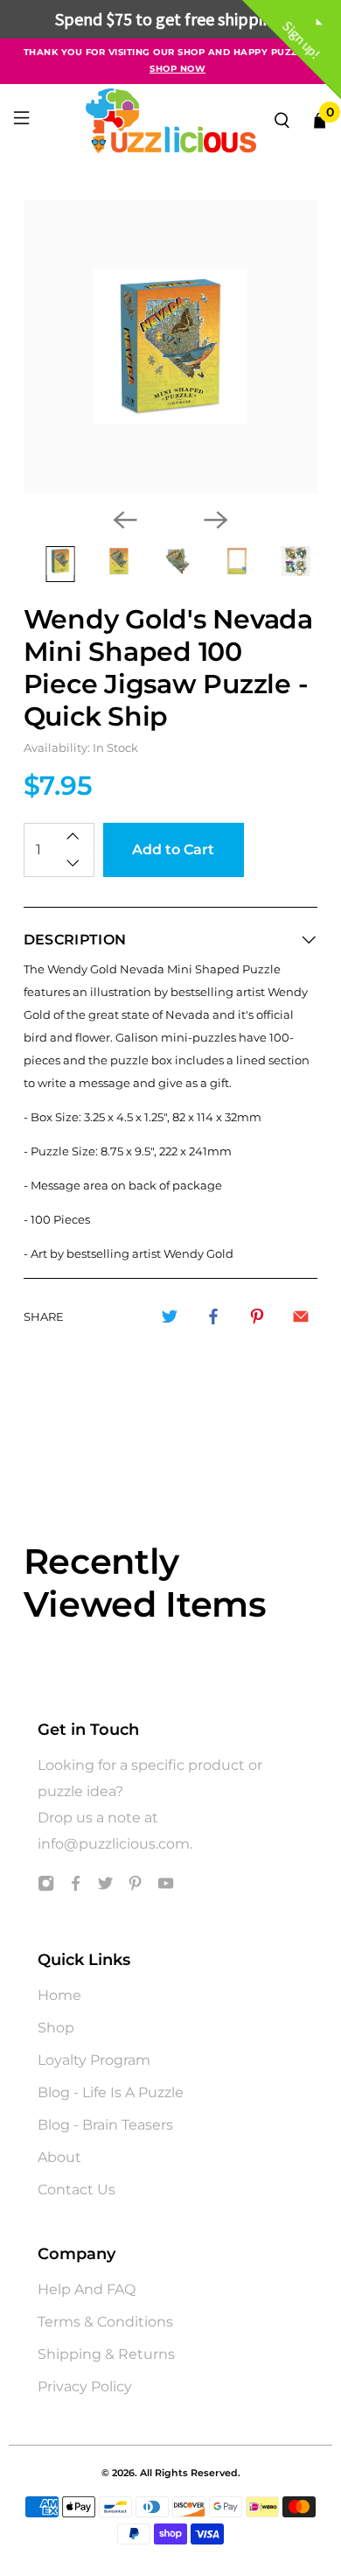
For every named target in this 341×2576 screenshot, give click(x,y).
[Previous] (125, 520)
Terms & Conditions (105, 2322)
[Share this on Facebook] (213, 1316)
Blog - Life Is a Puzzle (111, 2092)
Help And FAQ (87, 2289)
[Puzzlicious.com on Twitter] (105, 1887)
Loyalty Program (94, 2060)
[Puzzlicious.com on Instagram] (46, 1887)
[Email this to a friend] (301, 1316)
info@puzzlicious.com (114, 1844)
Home (59, 1995)
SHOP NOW (177, 69)
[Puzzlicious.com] (171, 121)
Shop (56, 2028)
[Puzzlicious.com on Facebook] (76, 1887)
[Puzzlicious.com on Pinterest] (135, 1887)
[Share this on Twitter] (170, 1316)
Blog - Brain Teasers (105, 2125)
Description (75, 940)
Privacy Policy (85, 2386)
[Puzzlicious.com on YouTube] (166, 1887)
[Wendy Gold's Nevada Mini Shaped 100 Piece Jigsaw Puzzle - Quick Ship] (171, 347)
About (59, 2157)
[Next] (216, 520)
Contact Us (77, 2190)
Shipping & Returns (106, 2354)
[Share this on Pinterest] (257, 1316)
